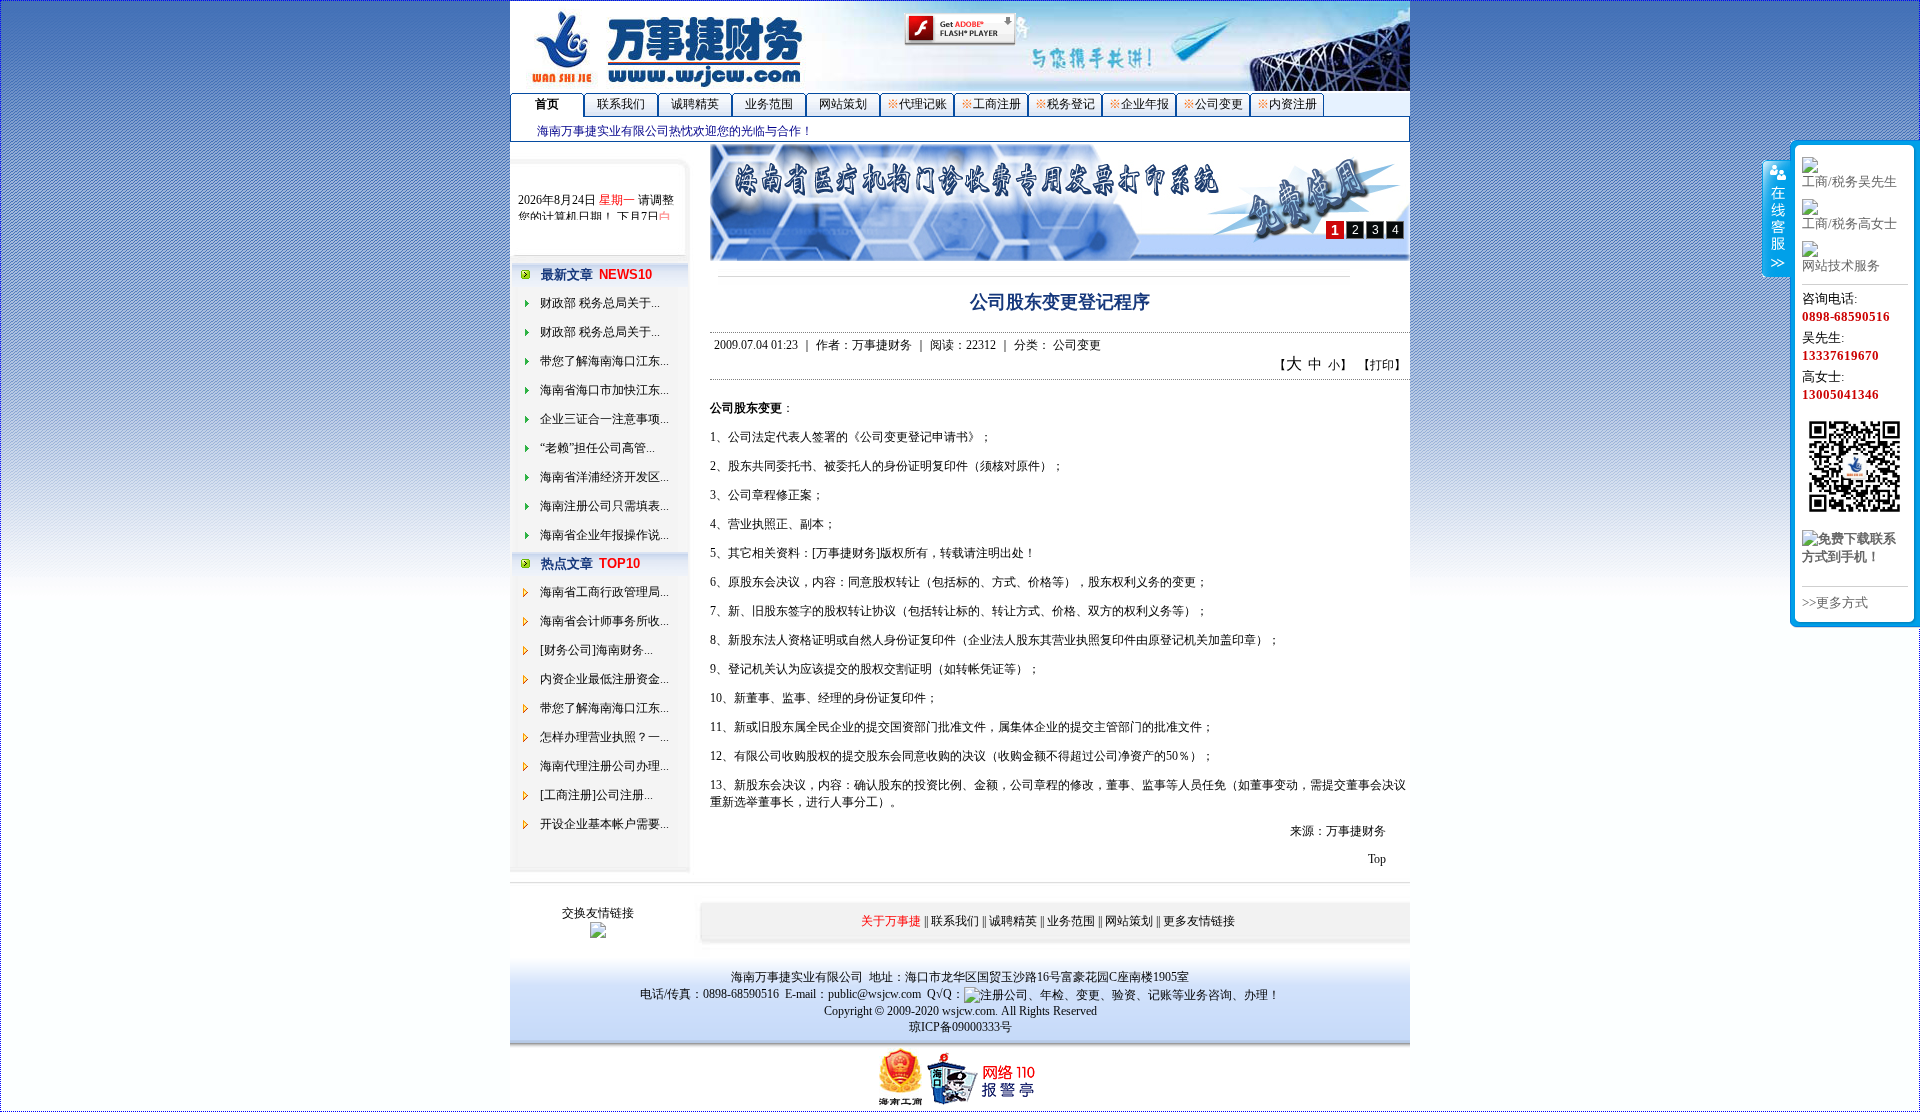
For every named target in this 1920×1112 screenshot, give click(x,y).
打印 (1382, 365)
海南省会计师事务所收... (604, 621)
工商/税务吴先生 (1849, 181)
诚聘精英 (695, 104)
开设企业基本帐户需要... (604, 824)
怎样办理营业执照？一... (604, 737)
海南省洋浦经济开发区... (604, 477)
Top (1377, 859)
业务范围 (769, 104)
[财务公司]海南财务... (596, 650)
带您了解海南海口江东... (604, 361)
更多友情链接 (1199, 921)
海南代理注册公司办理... (604, 766)
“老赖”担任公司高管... (597, 448)
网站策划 (843, 104)
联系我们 (621, 104)
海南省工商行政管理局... (604, 592)
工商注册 (997, 104)
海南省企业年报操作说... (604, 535)
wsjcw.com (968, 1011)
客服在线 (1776, 218)
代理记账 (923, 104)
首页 (547, 104)
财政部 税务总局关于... (600, 303)
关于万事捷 (891, 921)
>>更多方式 (1835, 602)
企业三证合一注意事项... (604, 419)
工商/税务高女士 (1849, 223)
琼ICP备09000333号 (960, 1027)
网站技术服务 (1841, 265)
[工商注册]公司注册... (596, 795)
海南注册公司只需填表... (604, 506)
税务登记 (1071, 104)
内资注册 (1293, 104)
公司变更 (1219, 104)
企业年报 (1145, 104)
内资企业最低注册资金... (604, 679)
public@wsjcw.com (874, 994)
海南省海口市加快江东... (604, 390)
